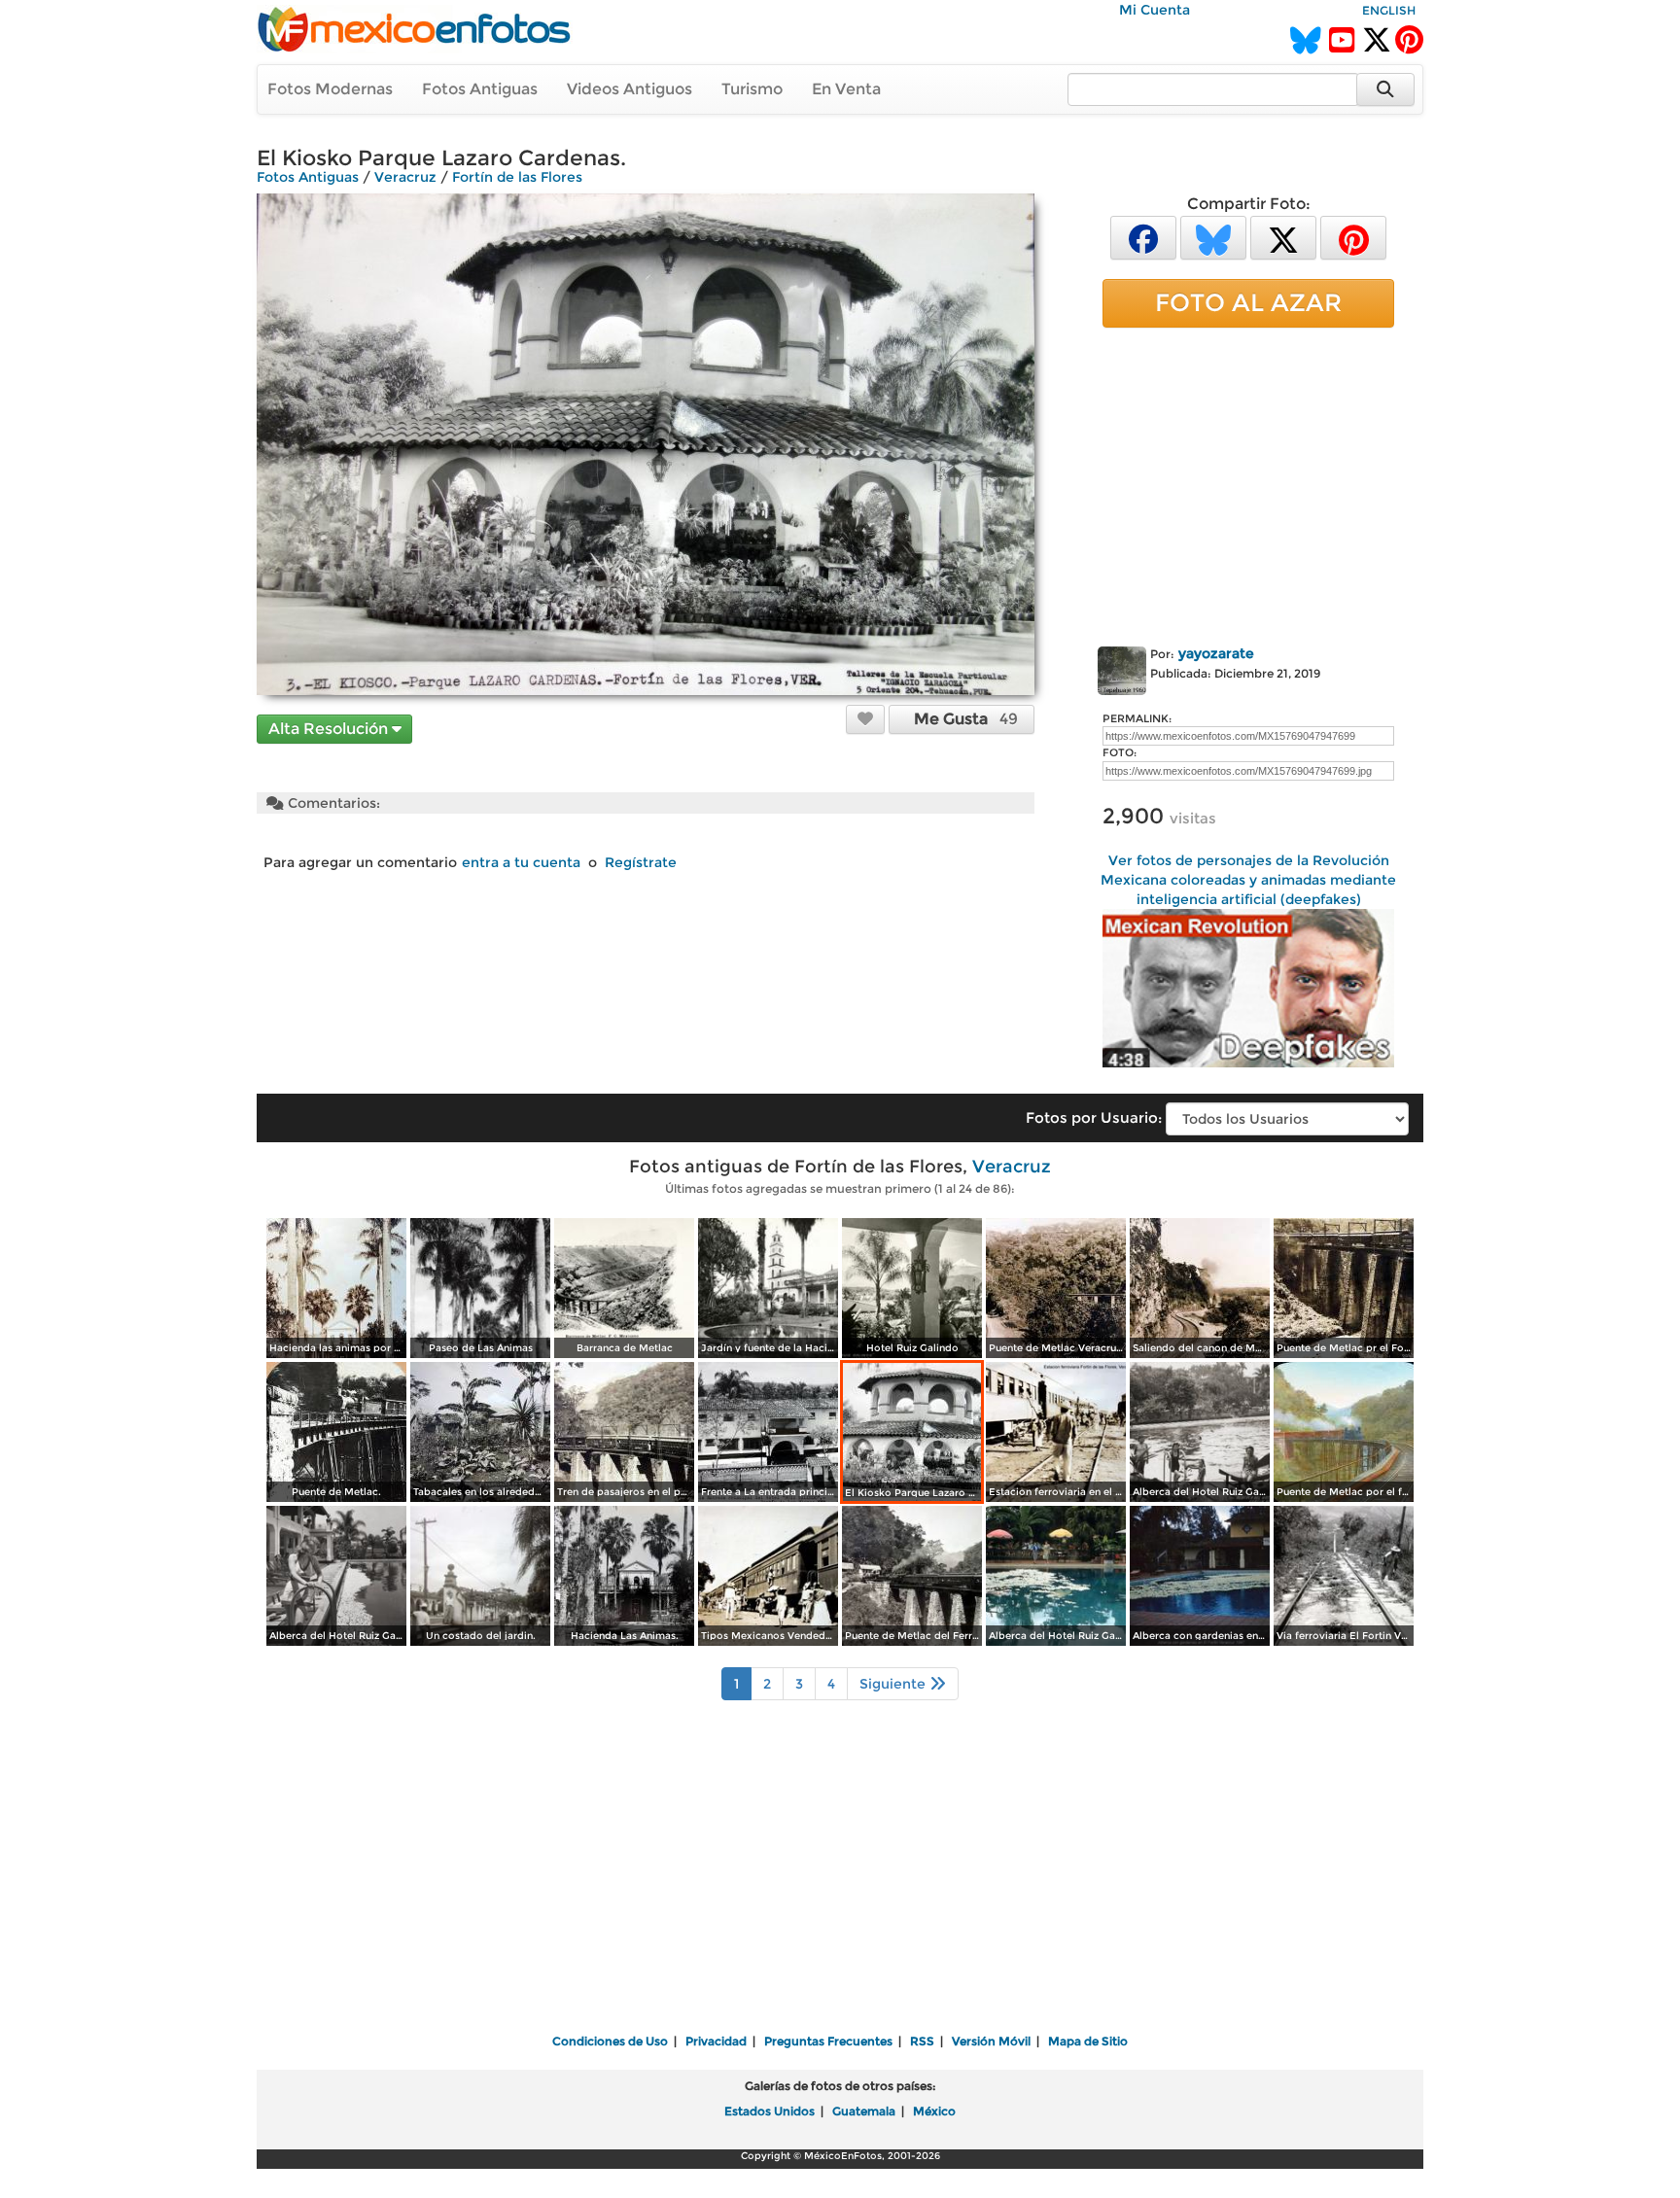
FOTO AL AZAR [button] (1248, 302)
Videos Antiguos (630, 89)
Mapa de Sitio (1088, 2041)
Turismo (752, 89)
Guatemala (864, 2111)
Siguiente (894, 1684)
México (934, 2111)
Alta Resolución (330, 729)
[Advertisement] (1248, 483)
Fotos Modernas (330, 89)
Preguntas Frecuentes (828, 2041)
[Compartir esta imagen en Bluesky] (1213, 237)
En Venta (846, 89)
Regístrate (641, 862)
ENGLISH (1389, 10)
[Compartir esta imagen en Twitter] (1283, 237)
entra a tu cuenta (521, 862)
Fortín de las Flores (517, 177)
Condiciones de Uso (610, 2041)
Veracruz (405, 177)
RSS (922, 2041)
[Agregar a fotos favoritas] (865, 718)
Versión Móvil (991, 2041)
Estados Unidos (770, 2111)
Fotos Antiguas (480, 89)
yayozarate (1216, 653)
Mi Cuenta (1155, 10)
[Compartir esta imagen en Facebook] (1143, 237)
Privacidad (716, 2041)
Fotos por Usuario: (1094, 1117)
